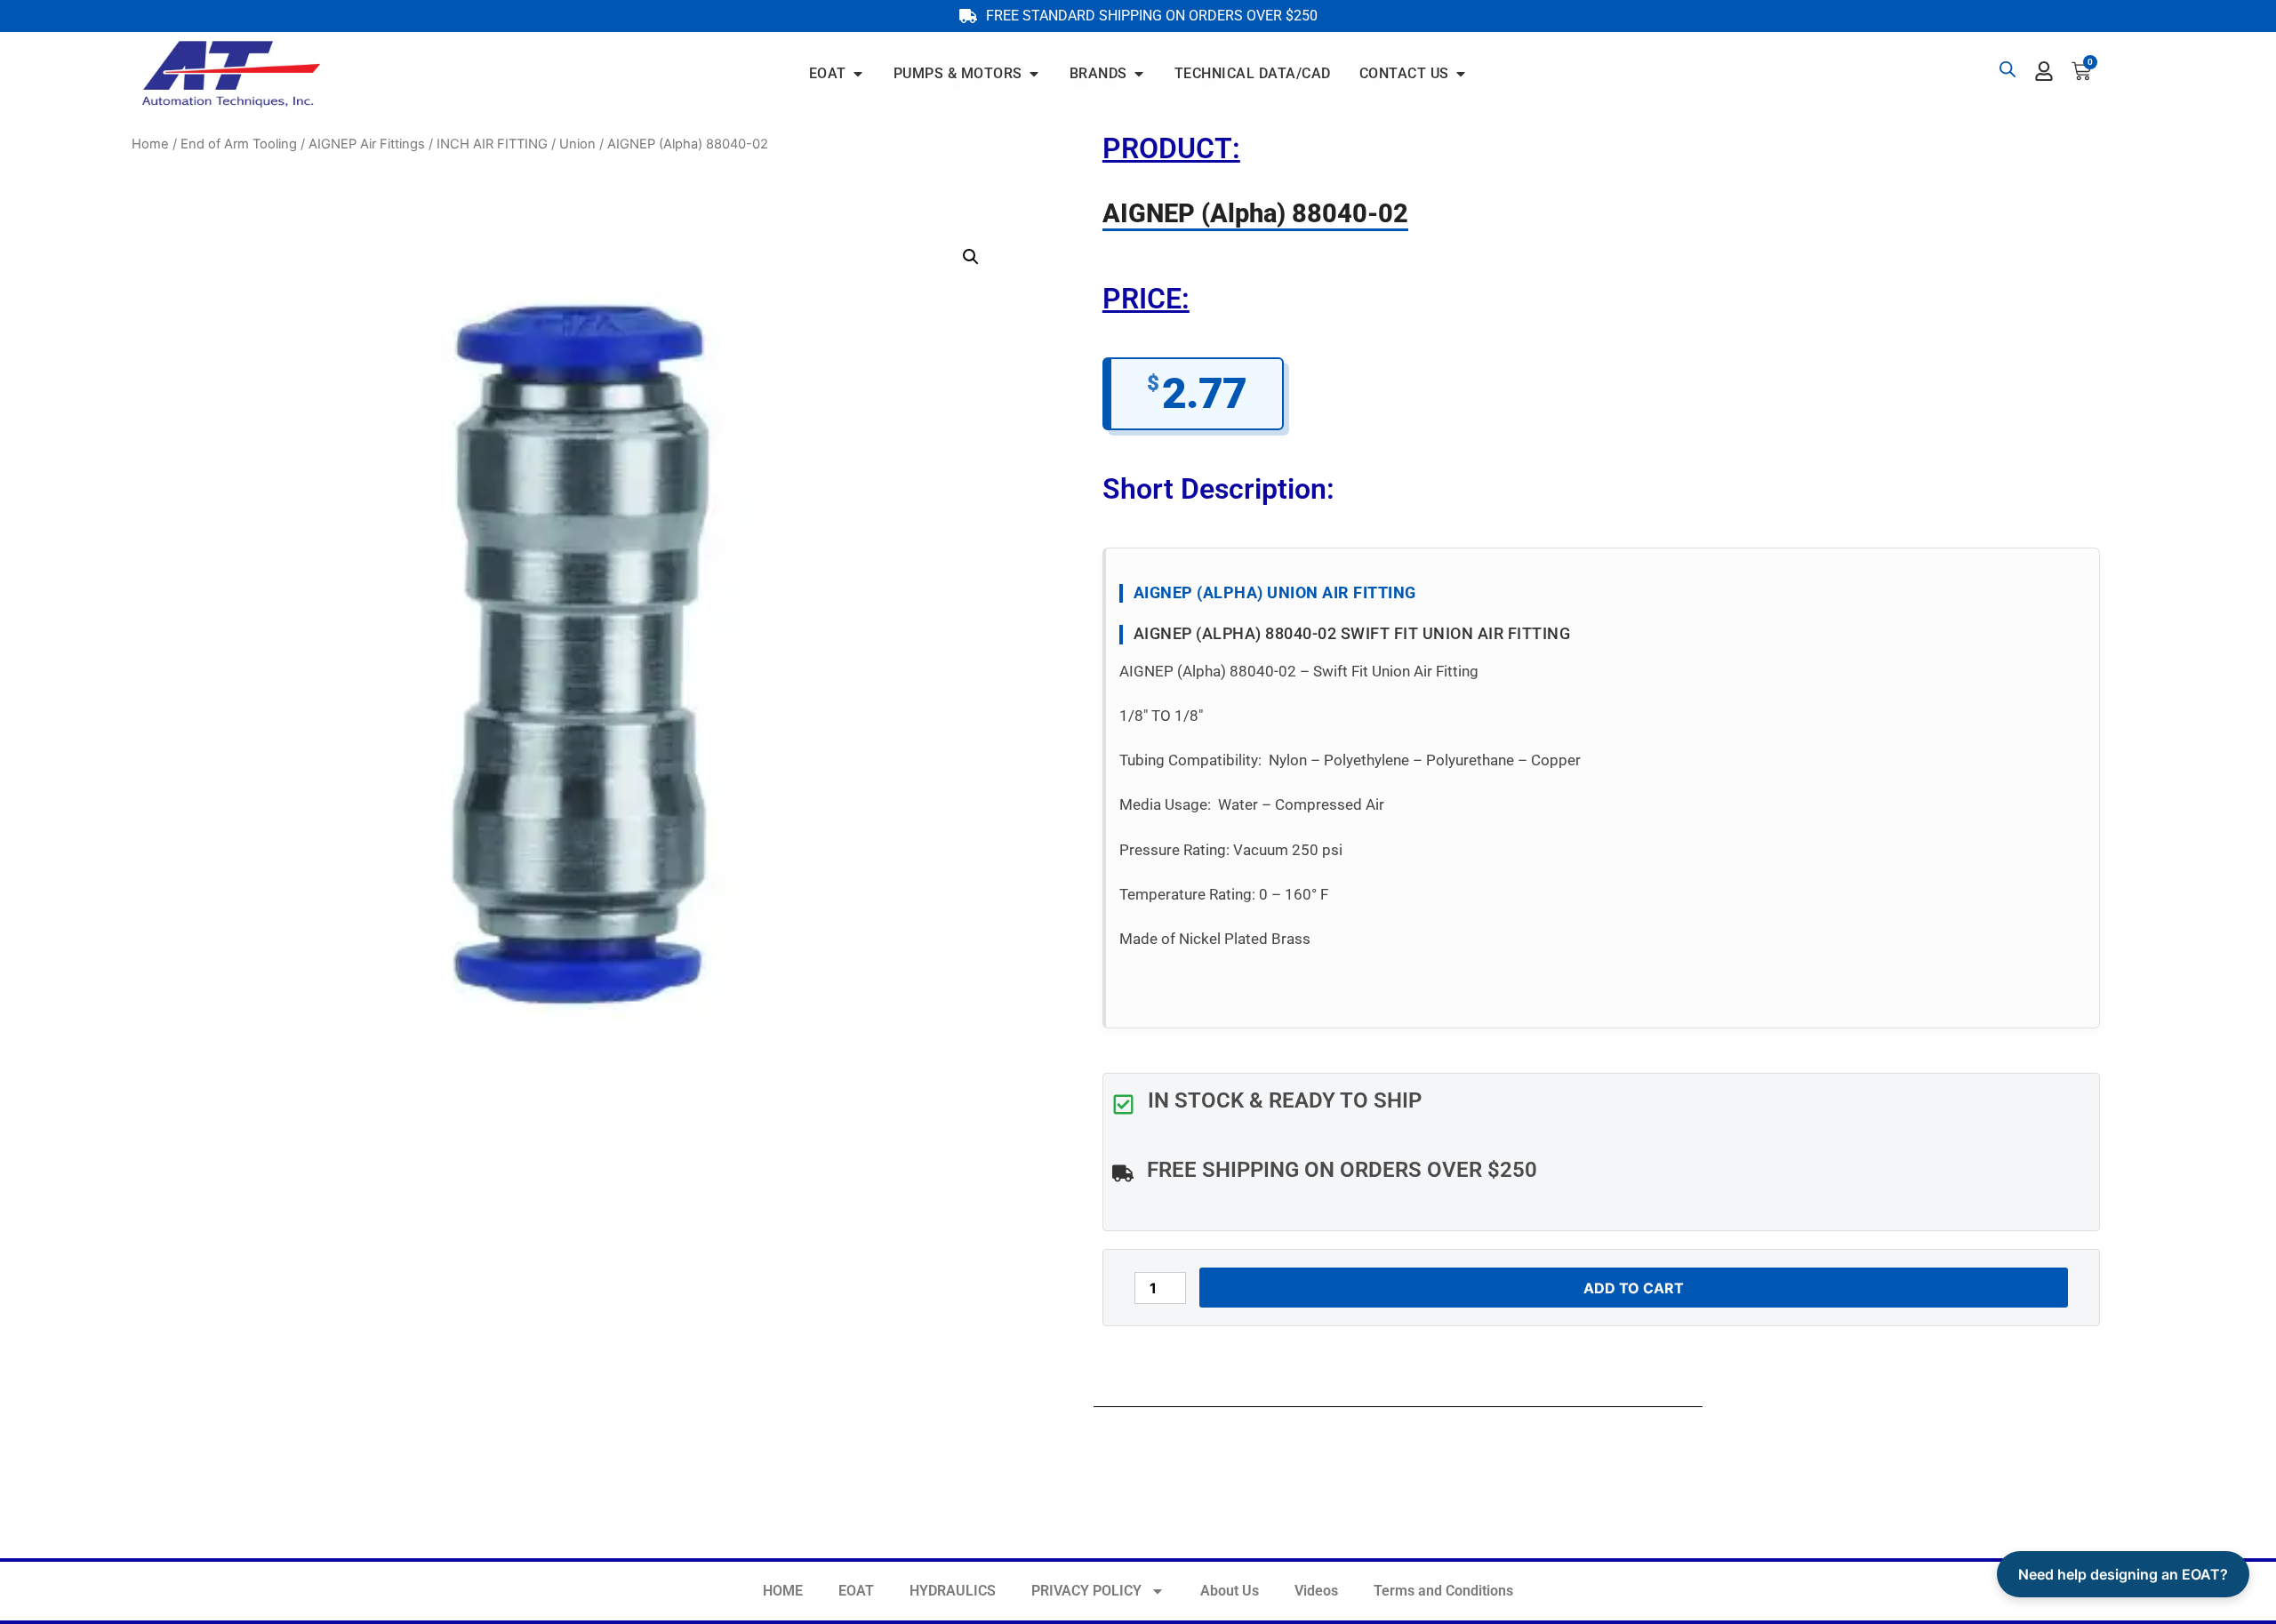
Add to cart (1634, 1288)
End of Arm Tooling (239, 144)
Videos (1316, 1591)
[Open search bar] (2008, 69)
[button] (971, 257)
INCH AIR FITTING (492, 144)
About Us (1230, 1591)
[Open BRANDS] (1139, 74)
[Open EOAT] (858, 74)
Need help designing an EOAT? (2123, 1574)
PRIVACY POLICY (1086, 1591)
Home (150, 144)
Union (577, 144)
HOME (783, 1591)
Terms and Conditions (1443, 1591)
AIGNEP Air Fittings (367, 144)
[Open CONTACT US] (1461, 74)
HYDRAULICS (953, 1591)
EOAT (856, 1591)
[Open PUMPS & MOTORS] (1034, 74)
